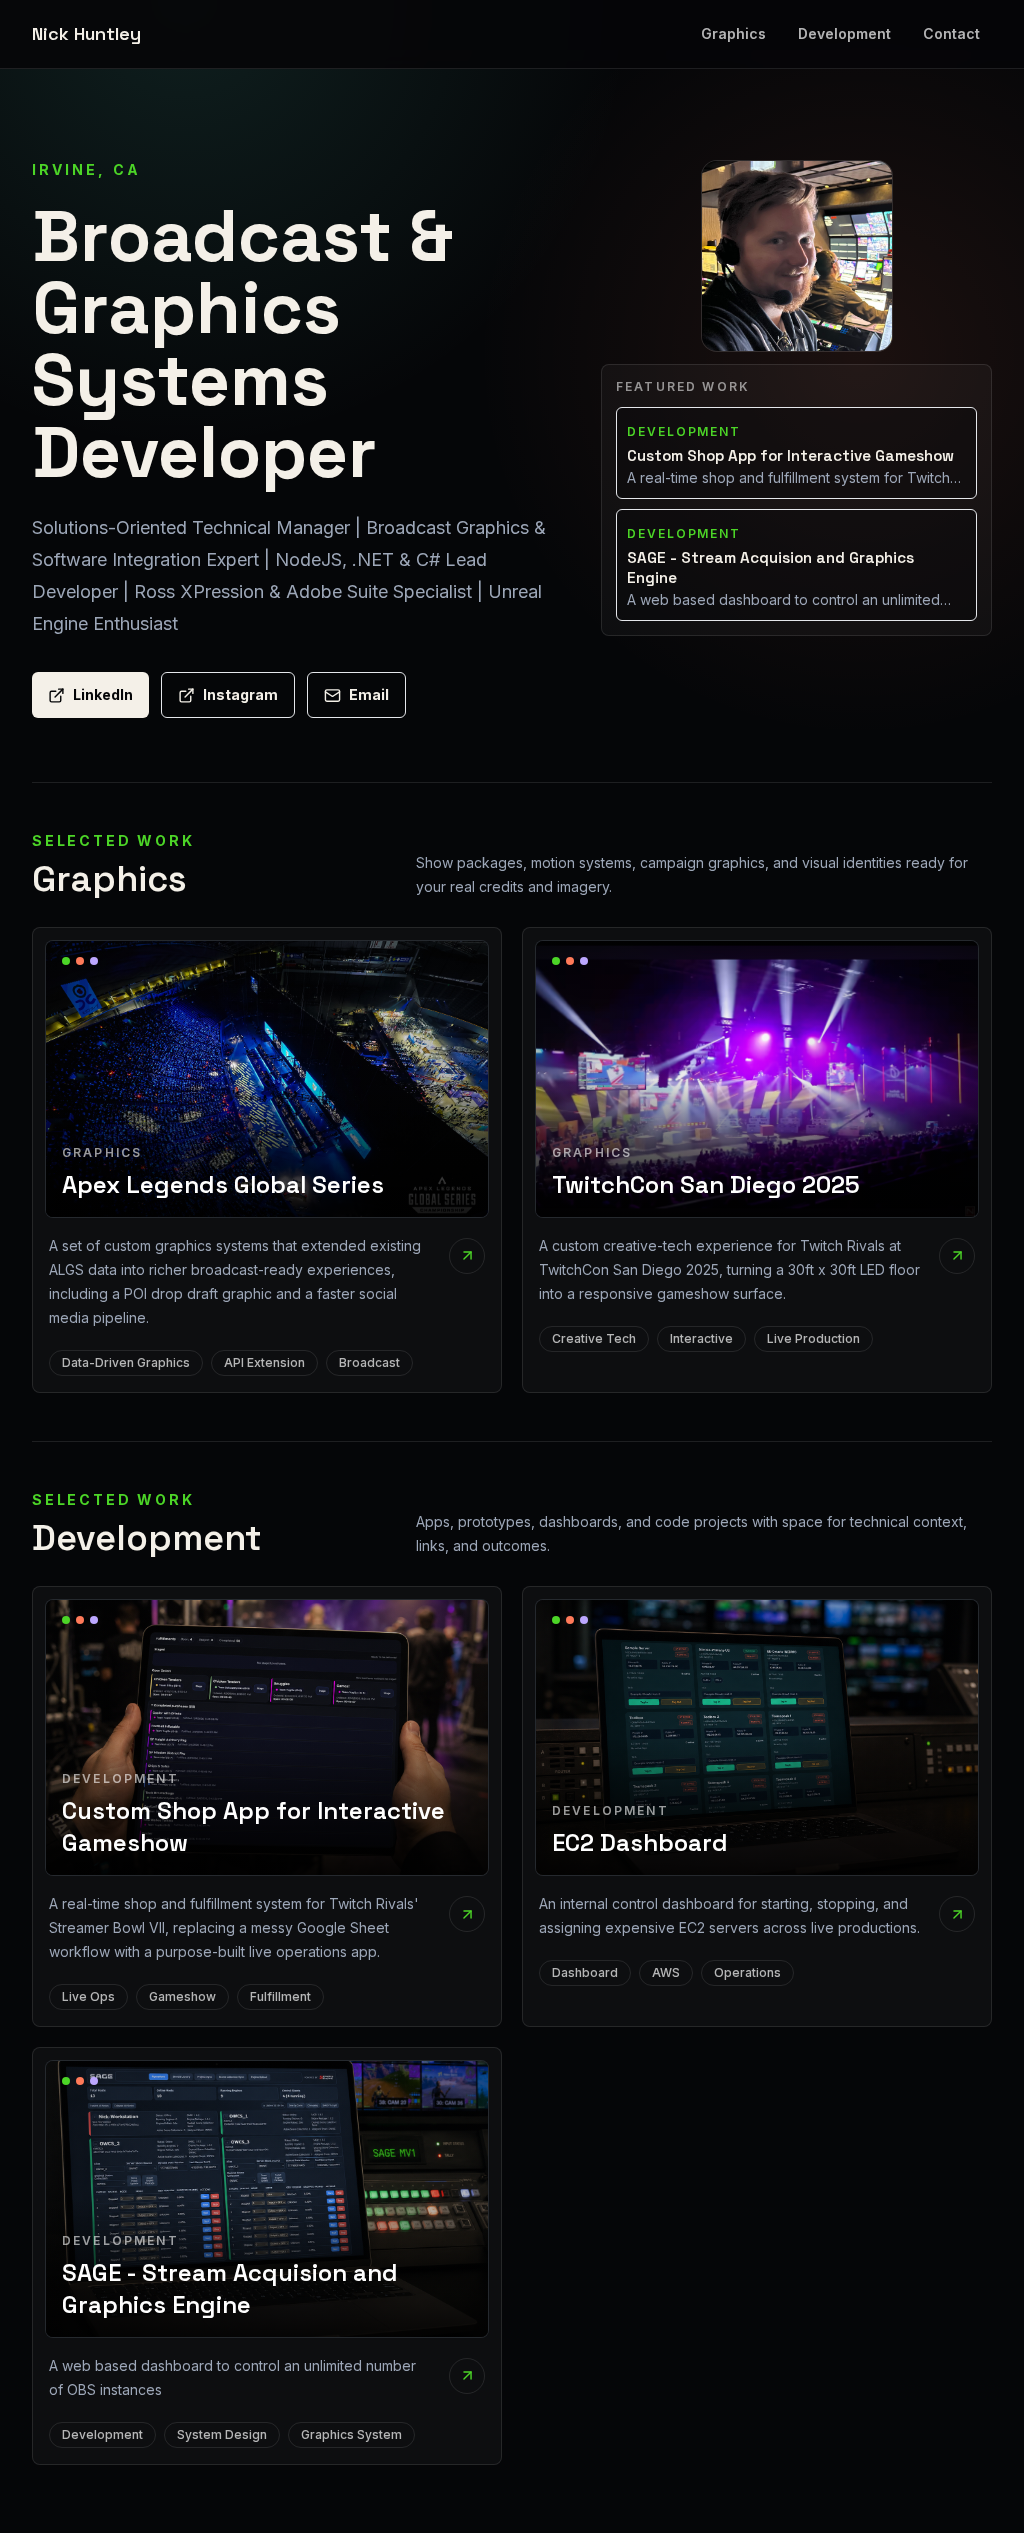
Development (844, 33)
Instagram (240, 694)
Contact (951, 33)
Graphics (733, 33)
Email (369, 694)
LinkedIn (103, 694)
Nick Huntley (86, 33)
